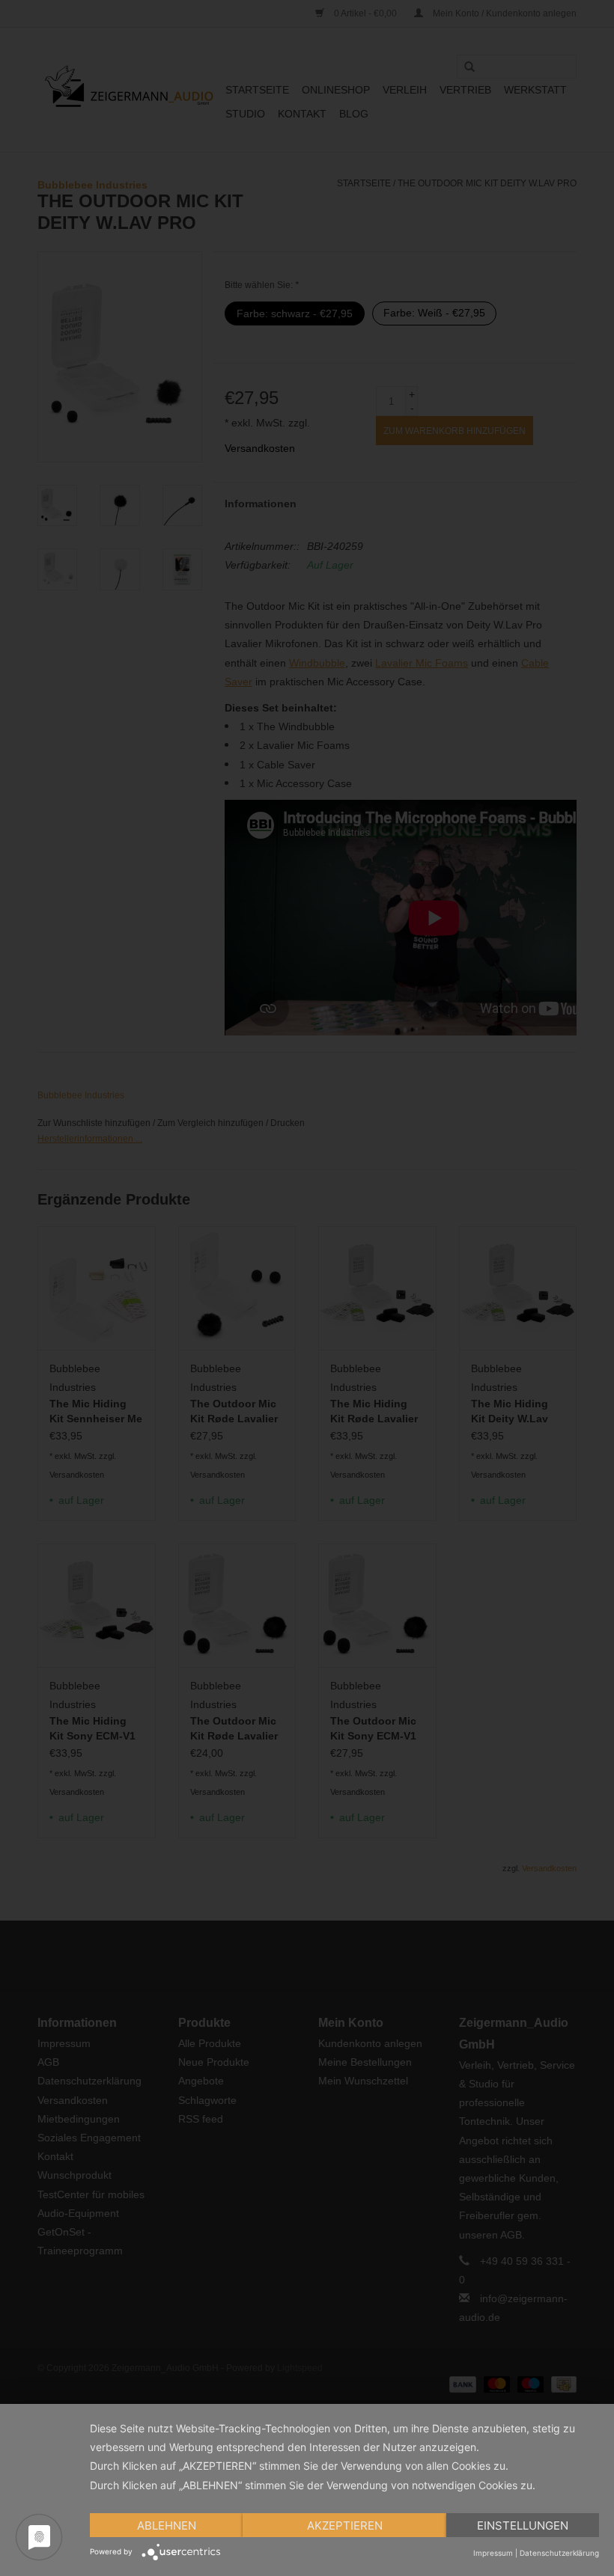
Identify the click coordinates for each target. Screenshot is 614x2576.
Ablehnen (167, 2525)
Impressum (493, 2553)
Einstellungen (523, 2525)
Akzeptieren (345, 2525)
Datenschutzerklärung (559, 2553)
